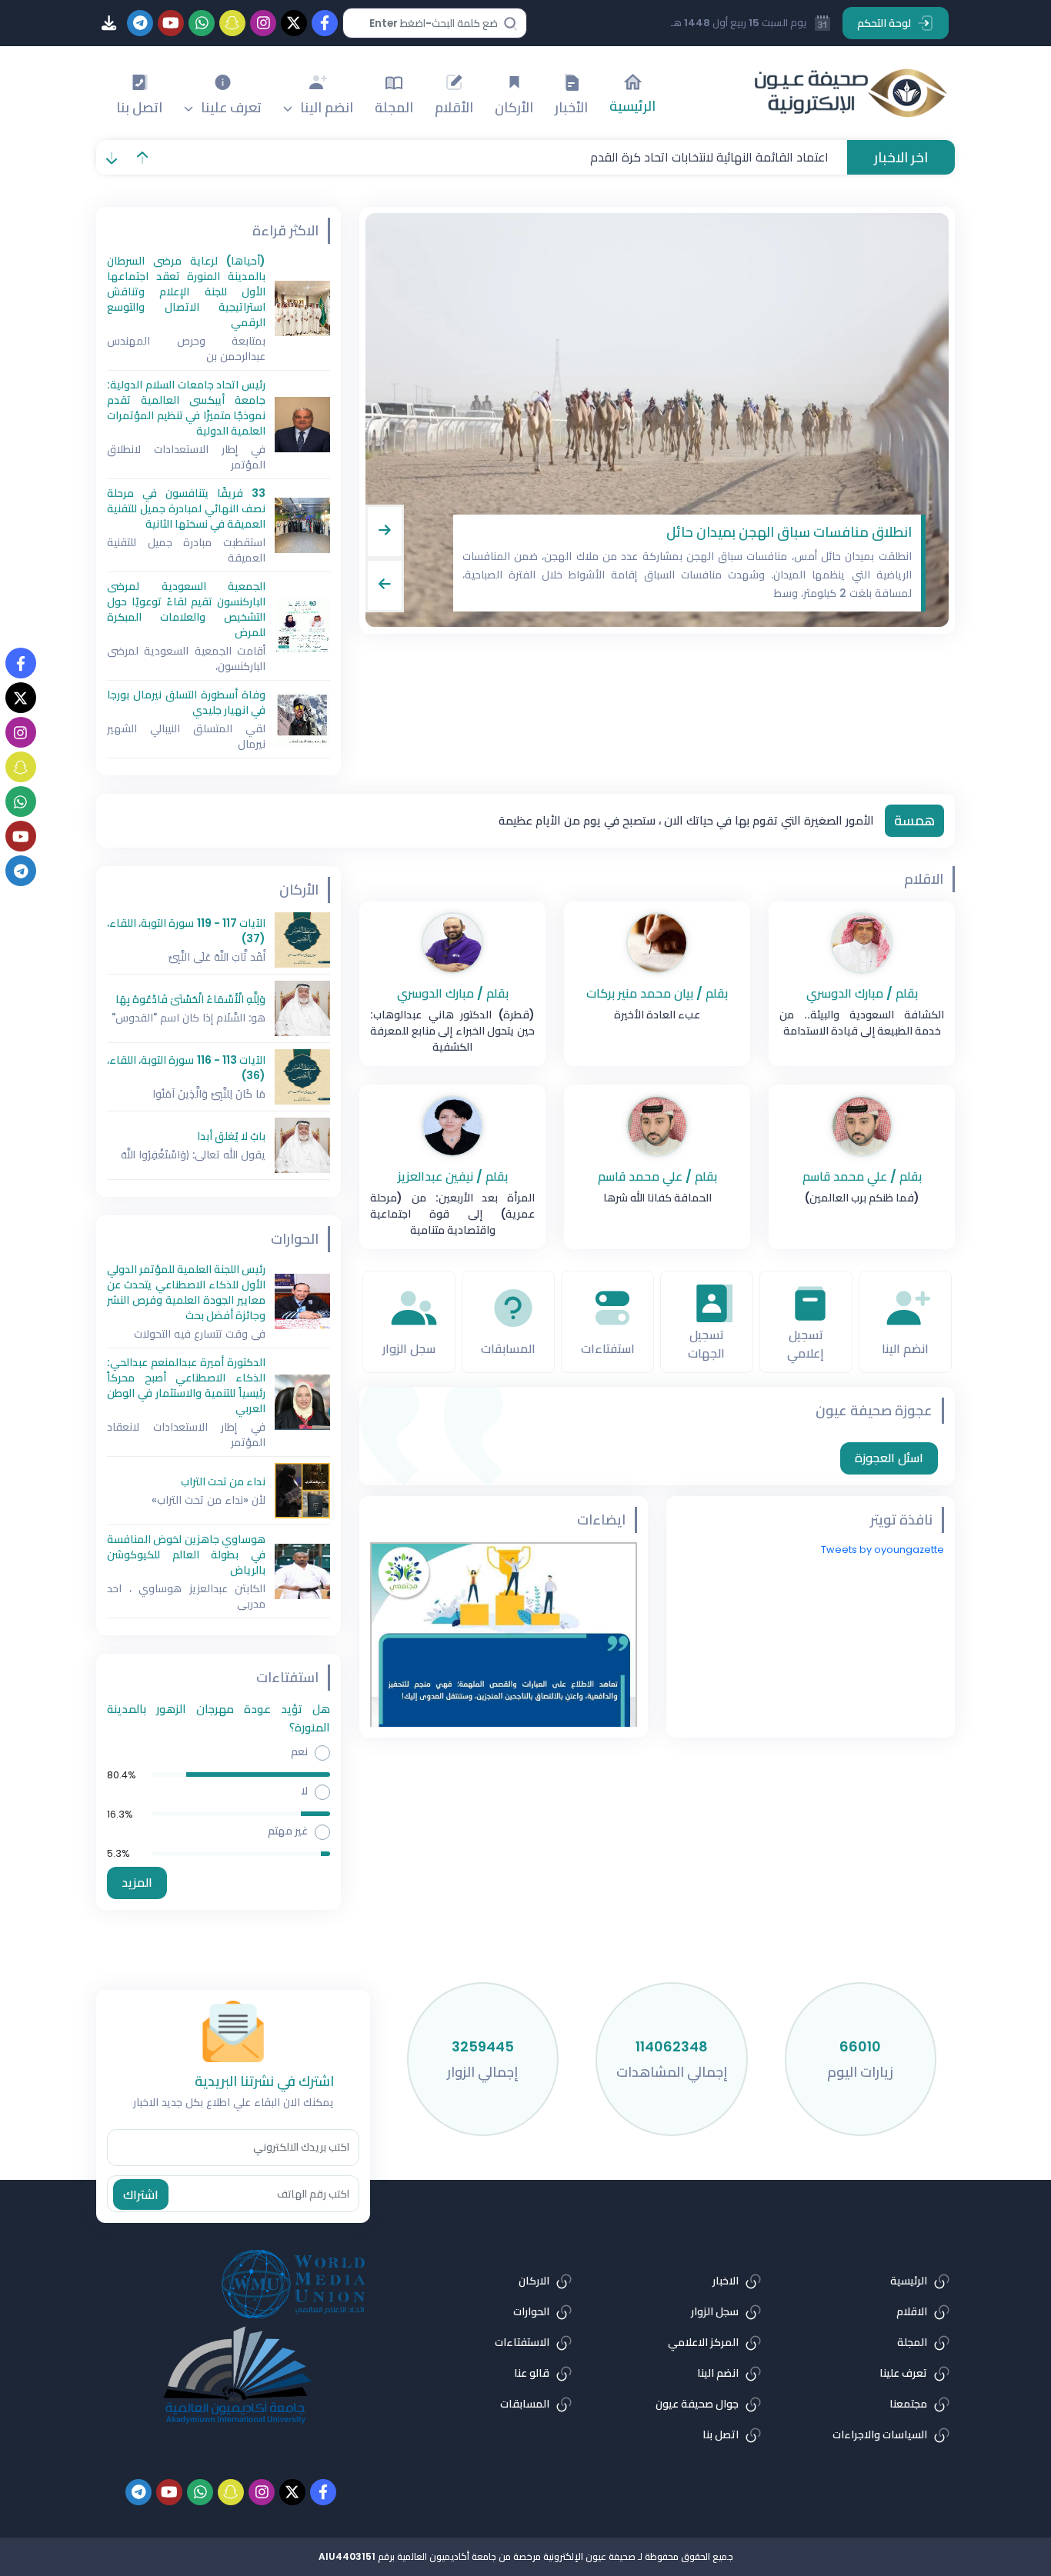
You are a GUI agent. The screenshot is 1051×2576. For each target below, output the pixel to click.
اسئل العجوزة (889, 1458)
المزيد (137, 1883)
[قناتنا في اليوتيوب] (21, 836)
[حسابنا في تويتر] (21, 698)
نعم (299, 1751)
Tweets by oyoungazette (883, 1550)
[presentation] (385, 532)
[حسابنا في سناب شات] (21, 767)
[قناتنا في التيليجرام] (21, 871)
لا (304, 1791)
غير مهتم (288, 1831)
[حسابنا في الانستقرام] (21, 732)
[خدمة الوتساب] (21, 801)
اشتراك (141, 2195)
